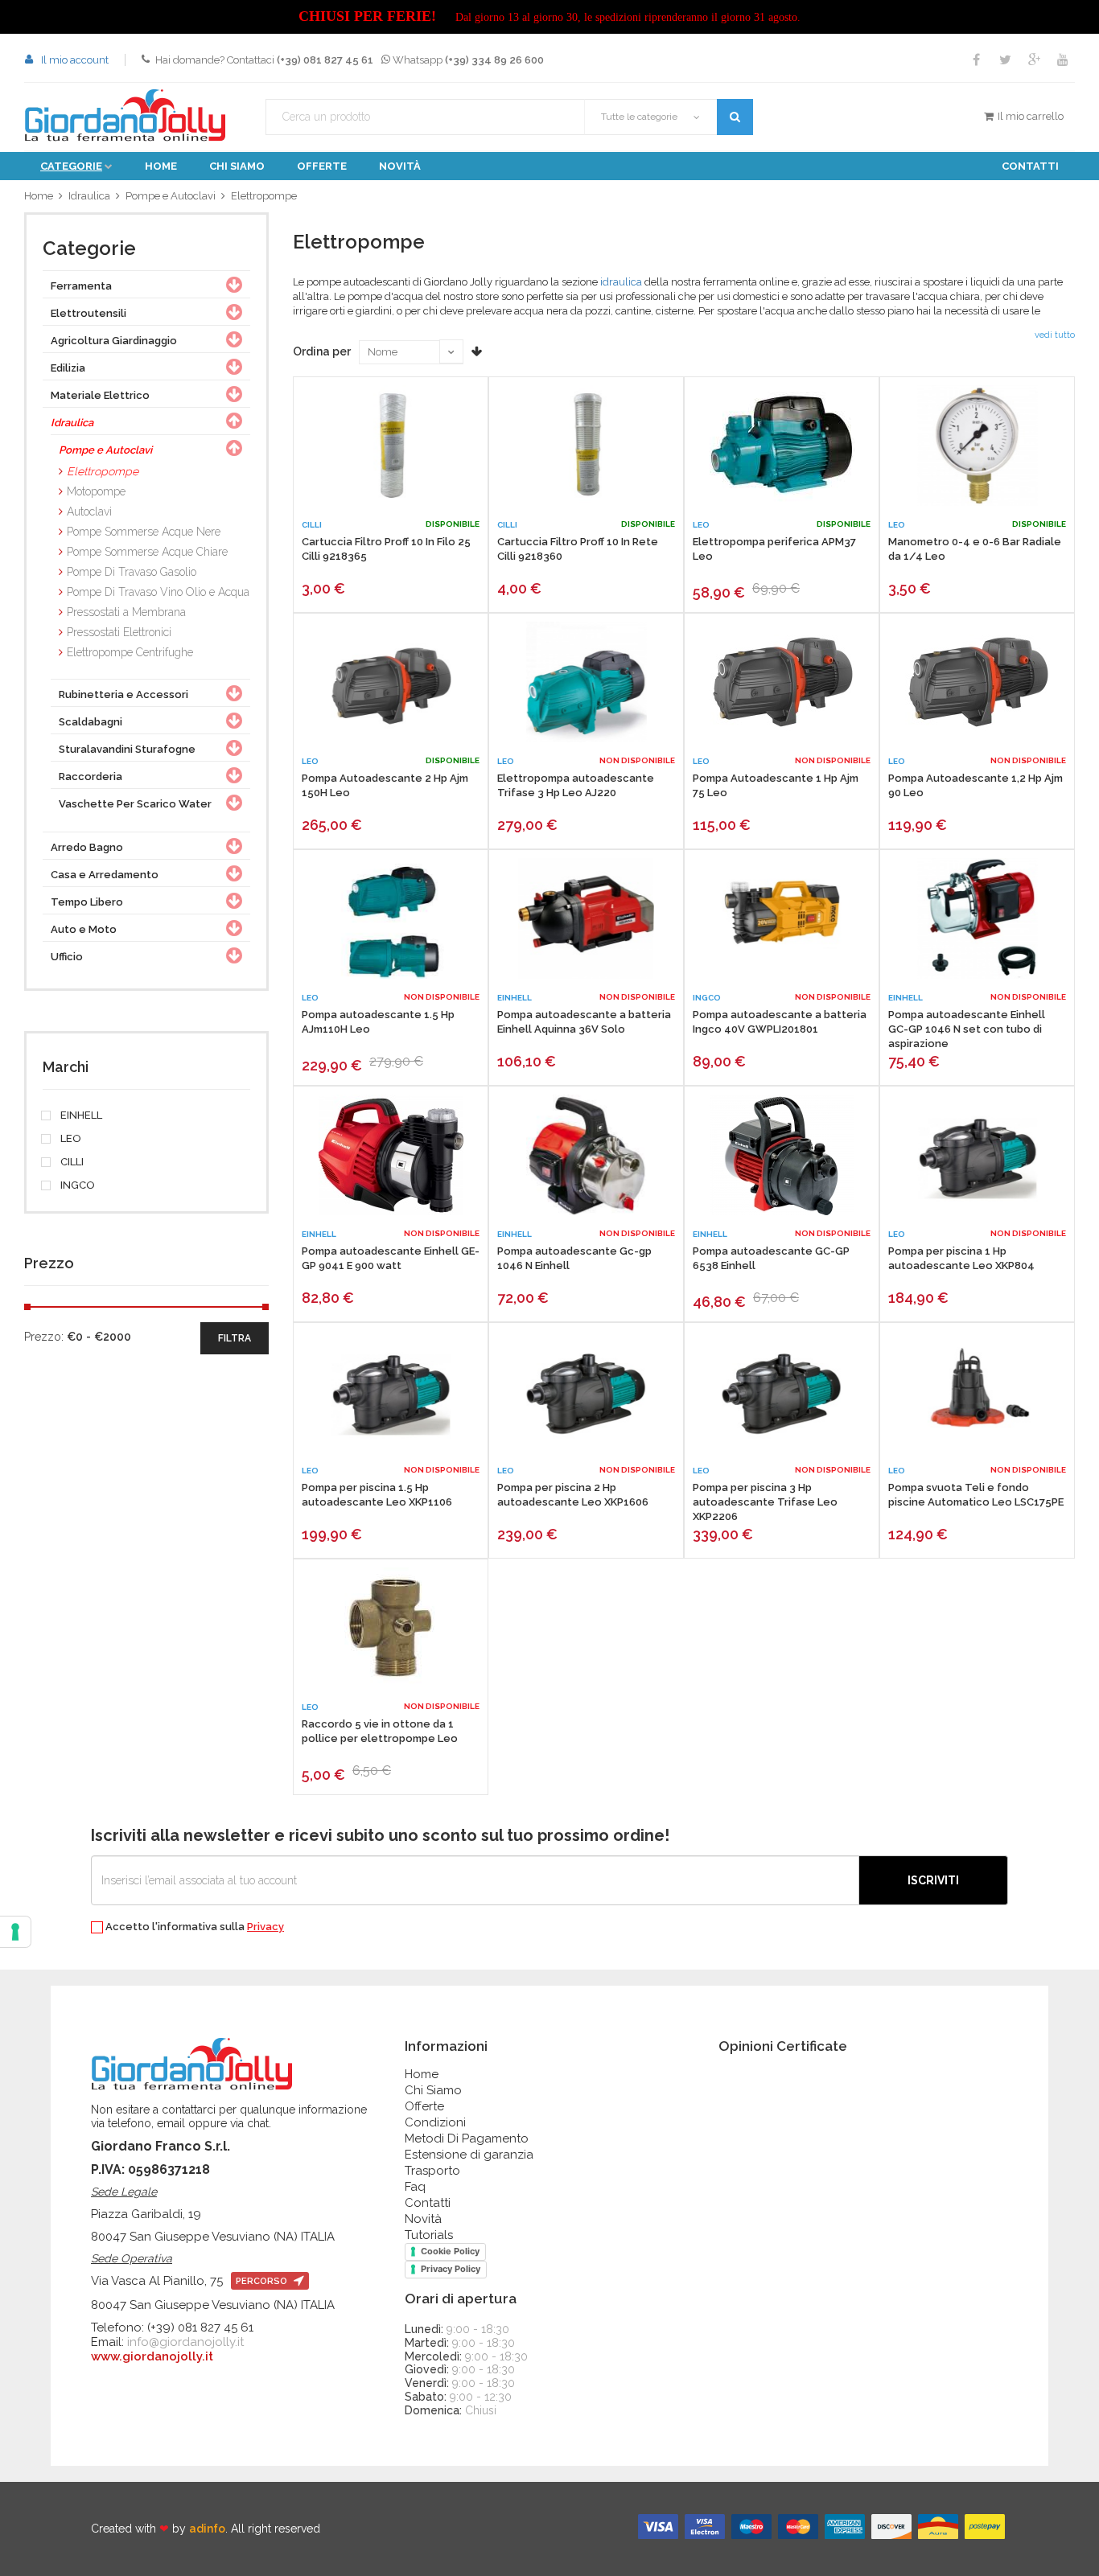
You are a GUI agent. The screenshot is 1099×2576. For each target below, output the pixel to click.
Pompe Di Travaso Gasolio (132, 572)
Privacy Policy (451, 2269)
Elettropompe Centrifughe (130, 652)
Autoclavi (89, 512)
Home (161, 166)
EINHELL (80, 1115)
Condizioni (435, 2122)
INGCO (76, 1185)
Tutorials (429, 2235)
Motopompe (96, 491)
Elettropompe (264, 196)
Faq (415, 2187)
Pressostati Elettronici (119, 632)
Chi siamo (237, 166)
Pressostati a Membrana (126, 612)
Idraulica (89, 196)
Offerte (322, 166)
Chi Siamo (433, 2090)
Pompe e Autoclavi (171, 196)
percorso (263, 2281)
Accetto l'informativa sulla (193, 1927)
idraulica (621, 282)
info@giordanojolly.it (185, 2342)
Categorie (71, 166)
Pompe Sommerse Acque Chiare (147, 552)
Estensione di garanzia (469, 2155)
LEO (70, 1139)
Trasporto (432, 2171)
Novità (400, 166)
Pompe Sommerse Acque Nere (144, 532)
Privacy (265, 1927)
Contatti (1030, 166)
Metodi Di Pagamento (467, 2138)
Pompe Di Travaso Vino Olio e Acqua (158, 592)
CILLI (71, 1162)
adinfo (207, 2529)
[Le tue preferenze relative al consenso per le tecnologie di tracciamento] (15, 1932)
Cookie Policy (450, 2251)
